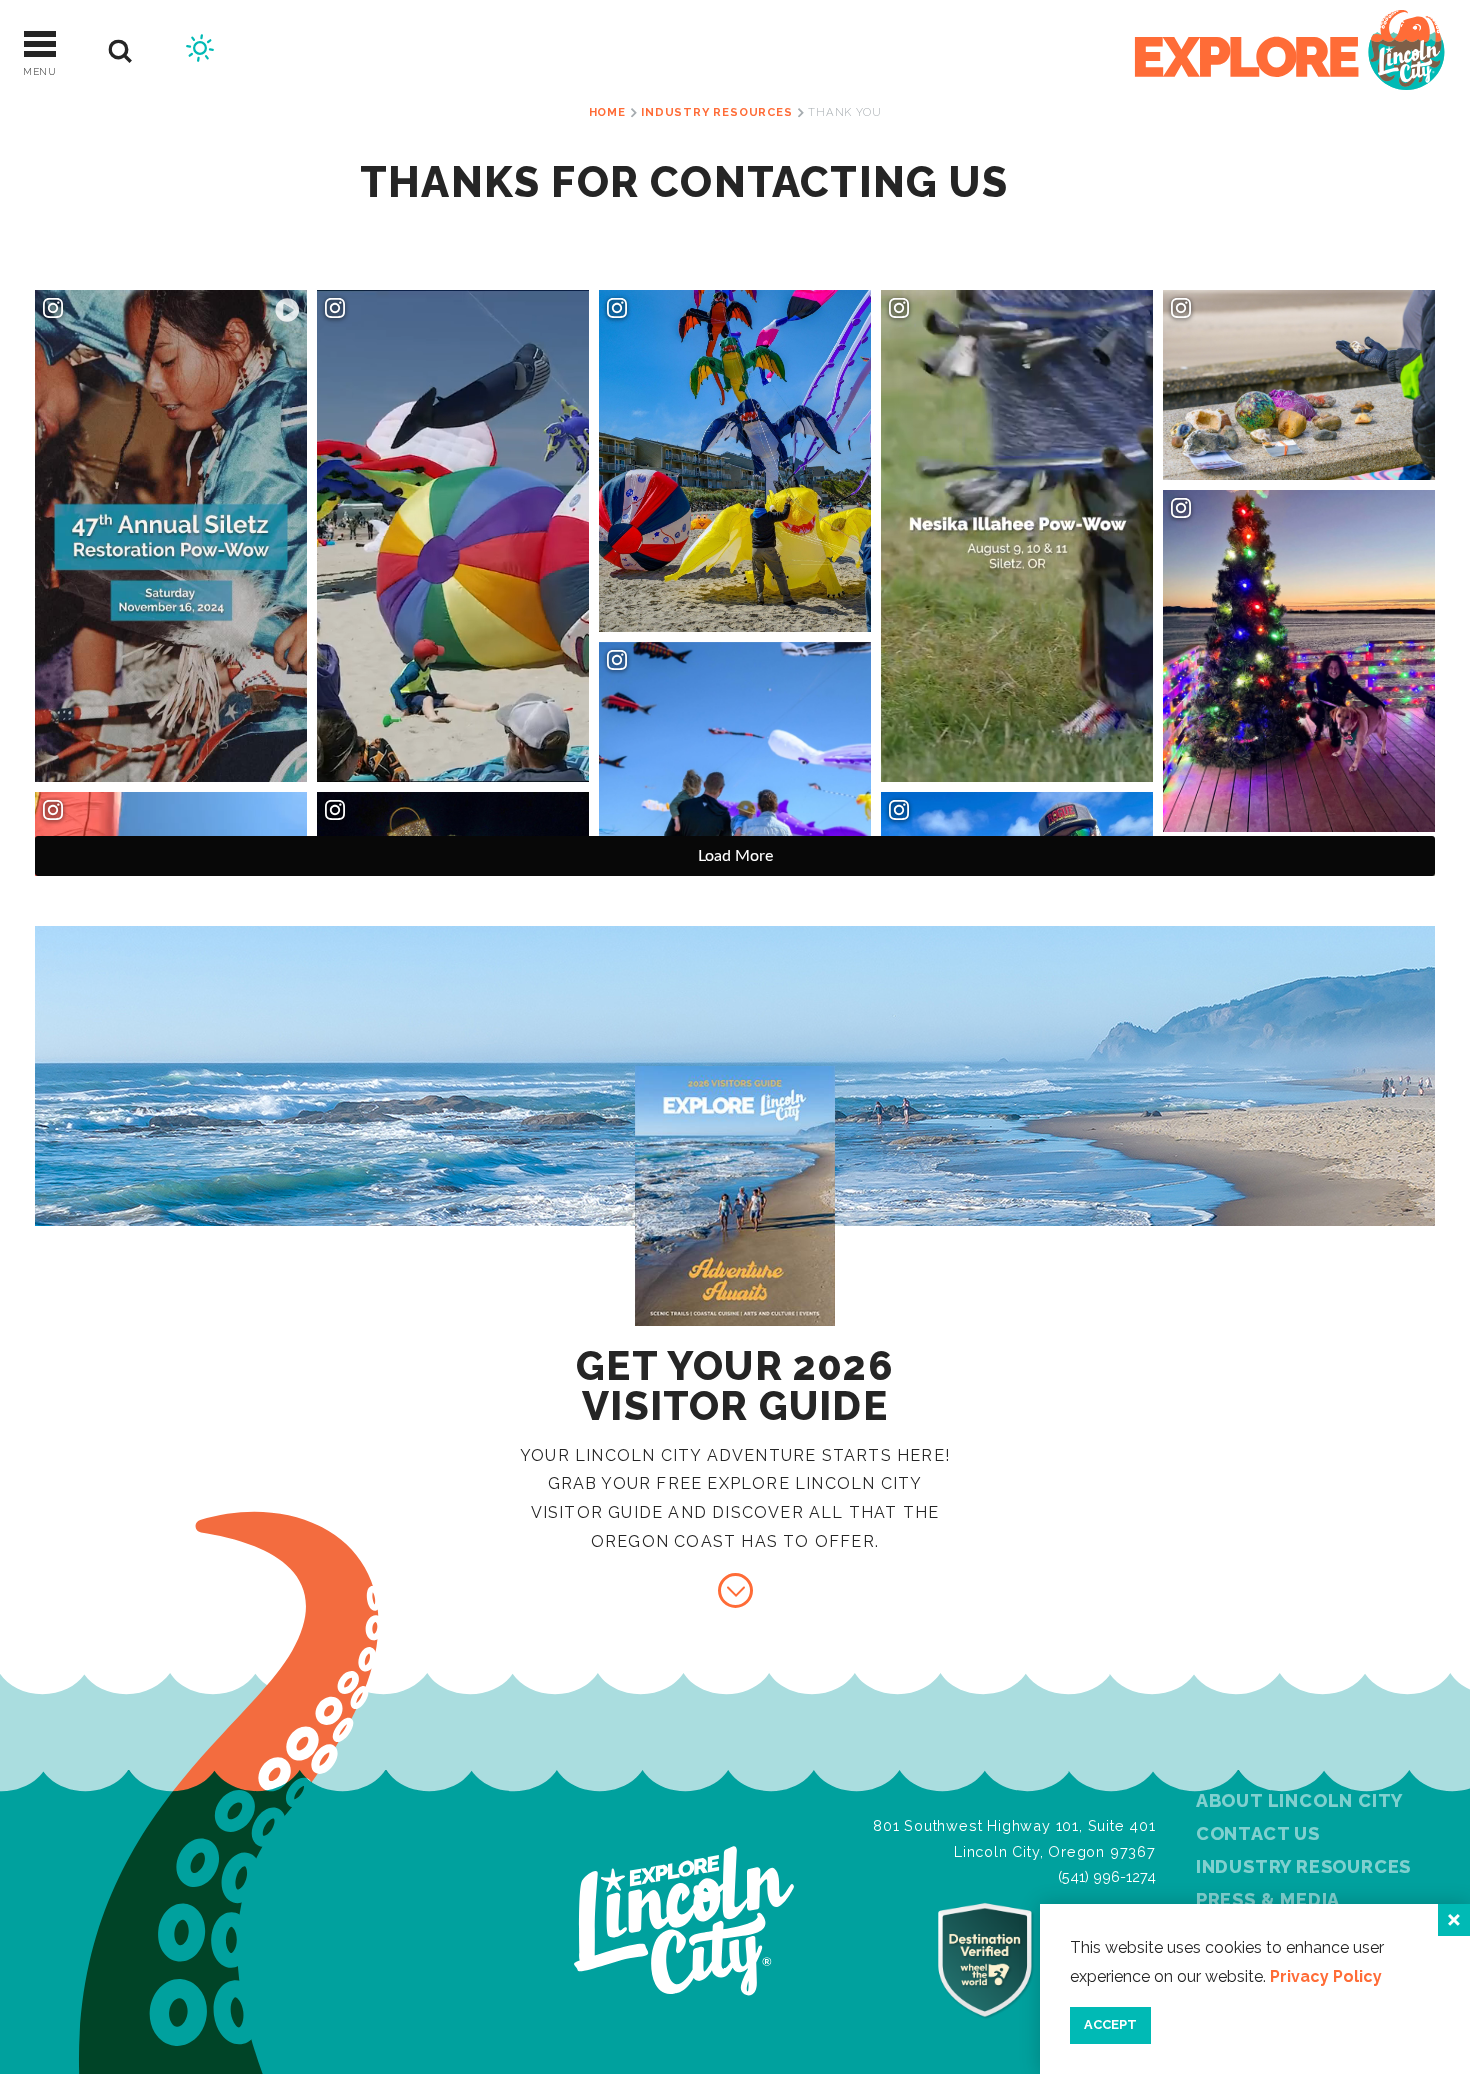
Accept (1110, 2024)
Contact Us (1258, 1833)
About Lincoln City (1299, 1800)
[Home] (1290, 51)
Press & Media (1268, 1899)
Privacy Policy (1326, 1976)
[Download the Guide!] (735, 1590)
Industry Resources (1303, 1866)
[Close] (1454, 1920)
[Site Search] (120, 51)
